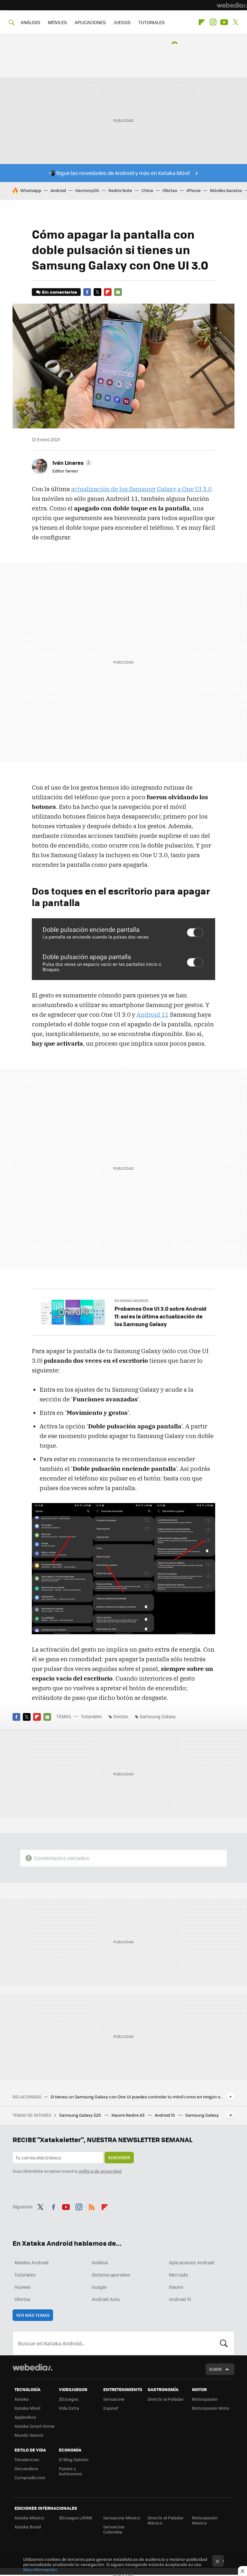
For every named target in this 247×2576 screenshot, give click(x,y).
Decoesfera (26, 2468)
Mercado (178, 2275)
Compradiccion (30, 2477)
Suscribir (119, 2157)
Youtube (224, 22)
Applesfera (25, 2417)
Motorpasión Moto (211, 2408)
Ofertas (170, 190)
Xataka (22, 2399)
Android (58, 190)
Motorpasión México (205, 2520)
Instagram (213, 22)
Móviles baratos (226, 190)
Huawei (22, 2287)
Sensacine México (122, 2518)
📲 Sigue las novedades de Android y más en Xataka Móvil (119, 173)
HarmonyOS (87, 190)
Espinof (111, 2408)
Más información (40, 2569)
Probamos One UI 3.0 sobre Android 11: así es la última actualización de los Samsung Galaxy (160, 1316)
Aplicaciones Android (192, 2262)
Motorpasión (205, 2399)
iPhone (194, 190)
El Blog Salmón (74, 2459)
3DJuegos (69, 2399)
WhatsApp (31, 190)
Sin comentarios (59, 292)
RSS (92, 2206)
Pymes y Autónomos (70, 2471)
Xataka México (29, 2518)
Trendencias (27, 2459)
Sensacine (114, 2399)
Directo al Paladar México (166, 2520)
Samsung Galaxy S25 (81, 2115)
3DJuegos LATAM (76, 2518)
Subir (215, 2369)
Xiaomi (176, 2287)
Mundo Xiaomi (29, 2435)
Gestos (121, 1716)
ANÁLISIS (30, 22)
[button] (71, 463)
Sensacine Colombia (114, 2529)
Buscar (224, 2343)
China (147, 190)
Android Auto (106, 2299)
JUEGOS (122, 22)
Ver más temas (33, 2315)
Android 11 (152, 1014)
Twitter (235, 22)
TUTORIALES (151, 22)
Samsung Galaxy (158, 1716)
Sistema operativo (111, 2275)
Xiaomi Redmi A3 (128, 2115)
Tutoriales (91, 1716)
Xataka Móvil (27, 2408)
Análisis (100, 2262)
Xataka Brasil (28, 2527)
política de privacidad (100, 2171)
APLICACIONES (90, 22)
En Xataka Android (132, 1301)
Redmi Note (120, 190)
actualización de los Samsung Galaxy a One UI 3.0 (141, 489)
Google (99, 2287)
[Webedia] (232, 5)
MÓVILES (57, 22)
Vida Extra (69, 2408)
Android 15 (165, 2115)
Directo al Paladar (166, 2399)
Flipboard (202, 22)
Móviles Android (32, 2262)
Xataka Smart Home (35, 2426)
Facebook (87, 292)
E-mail (118, 292)
